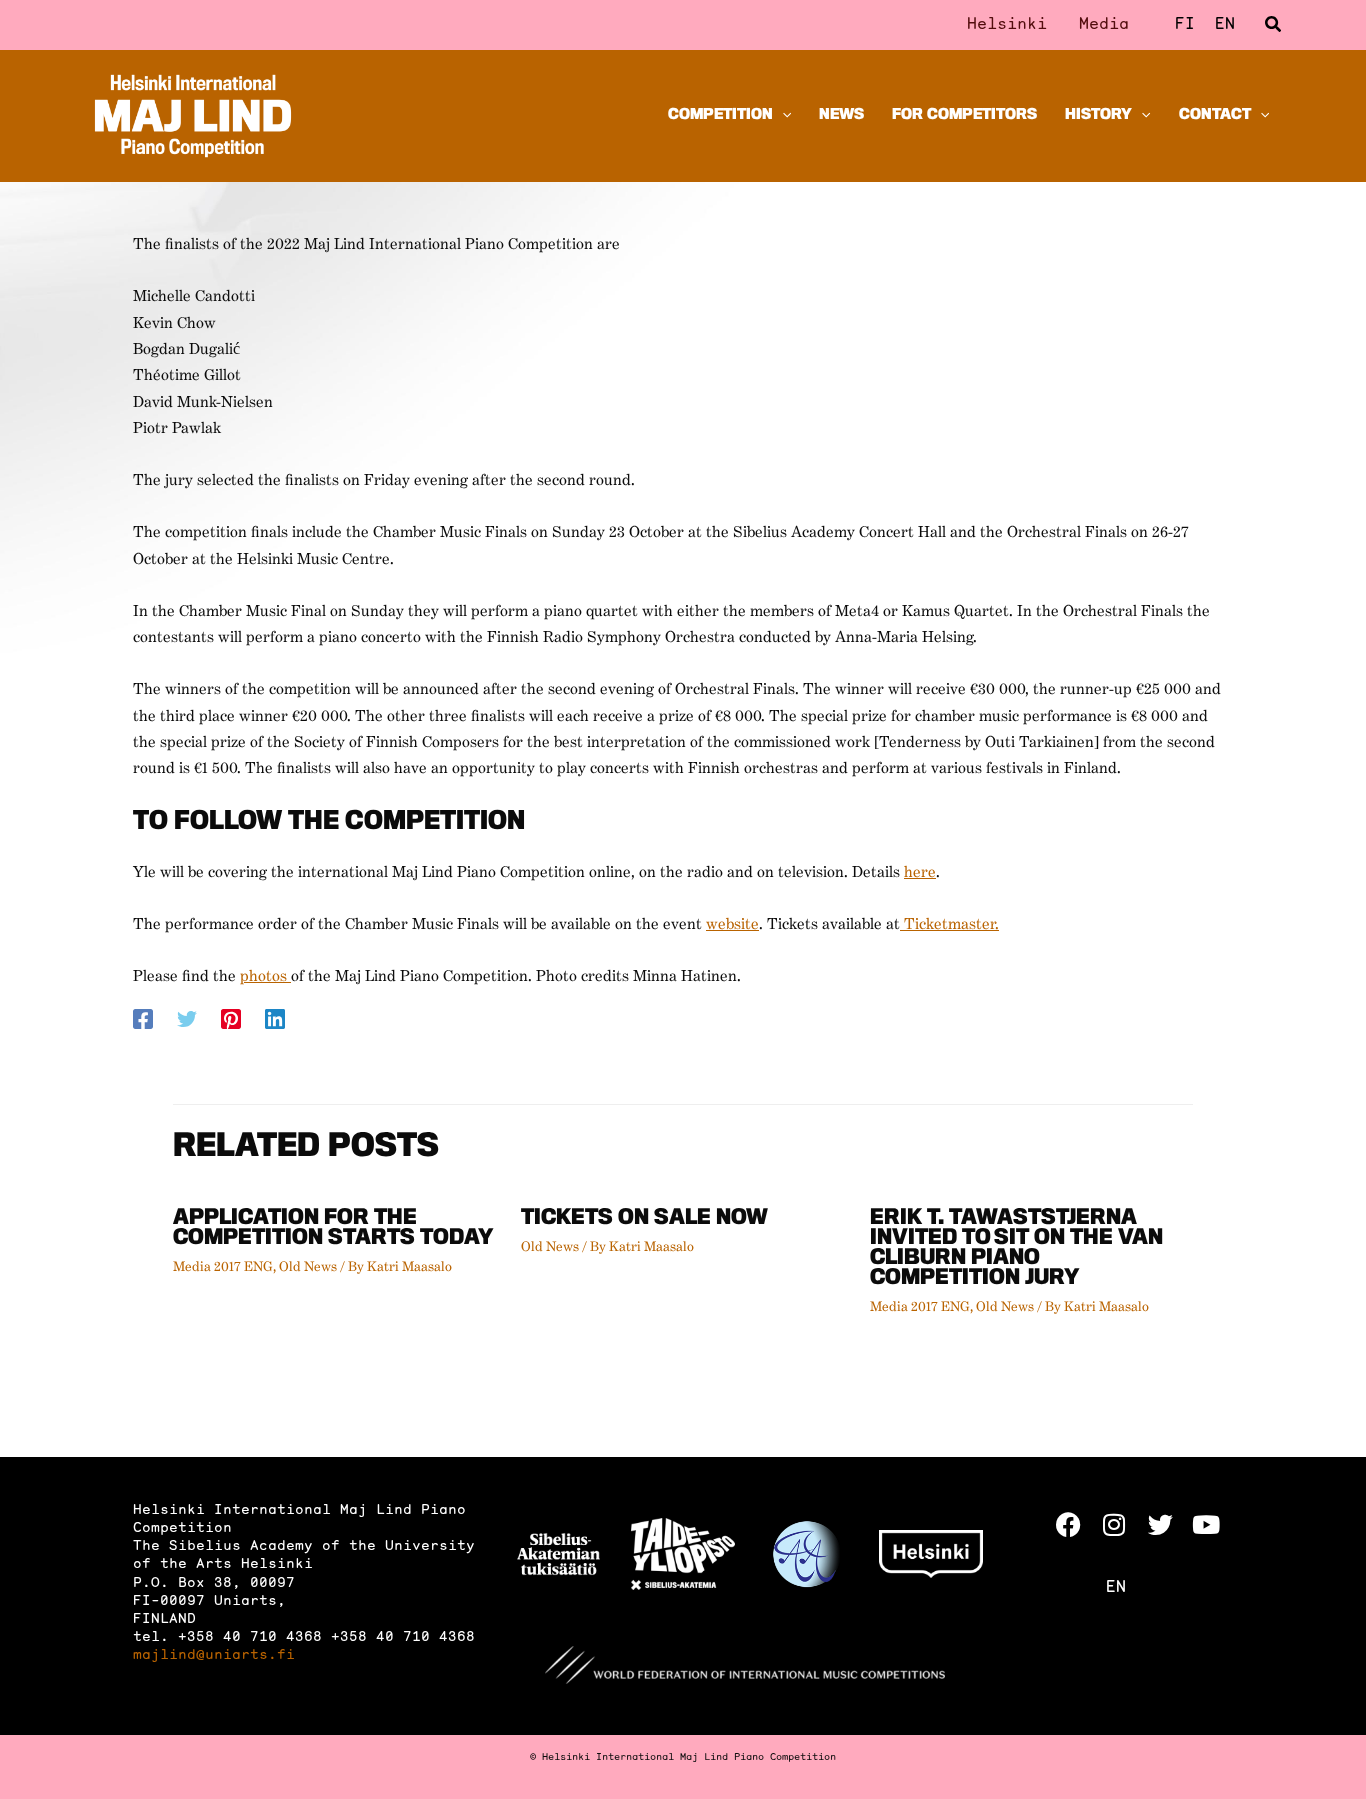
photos (265, 977)
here (920, 873)
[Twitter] (187, 1019)
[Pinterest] (231, 1019)
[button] (1274, 25)
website (732, 925)
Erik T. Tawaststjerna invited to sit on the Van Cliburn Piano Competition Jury (1016, 1249)
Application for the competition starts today (333, 1229)
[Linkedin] (275, 1019)
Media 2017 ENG (223, 1267)
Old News (308, 1267)
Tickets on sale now (644, 1219)
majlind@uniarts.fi (214, 1655)
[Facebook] (143, 1019)
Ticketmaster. (949, 925)
